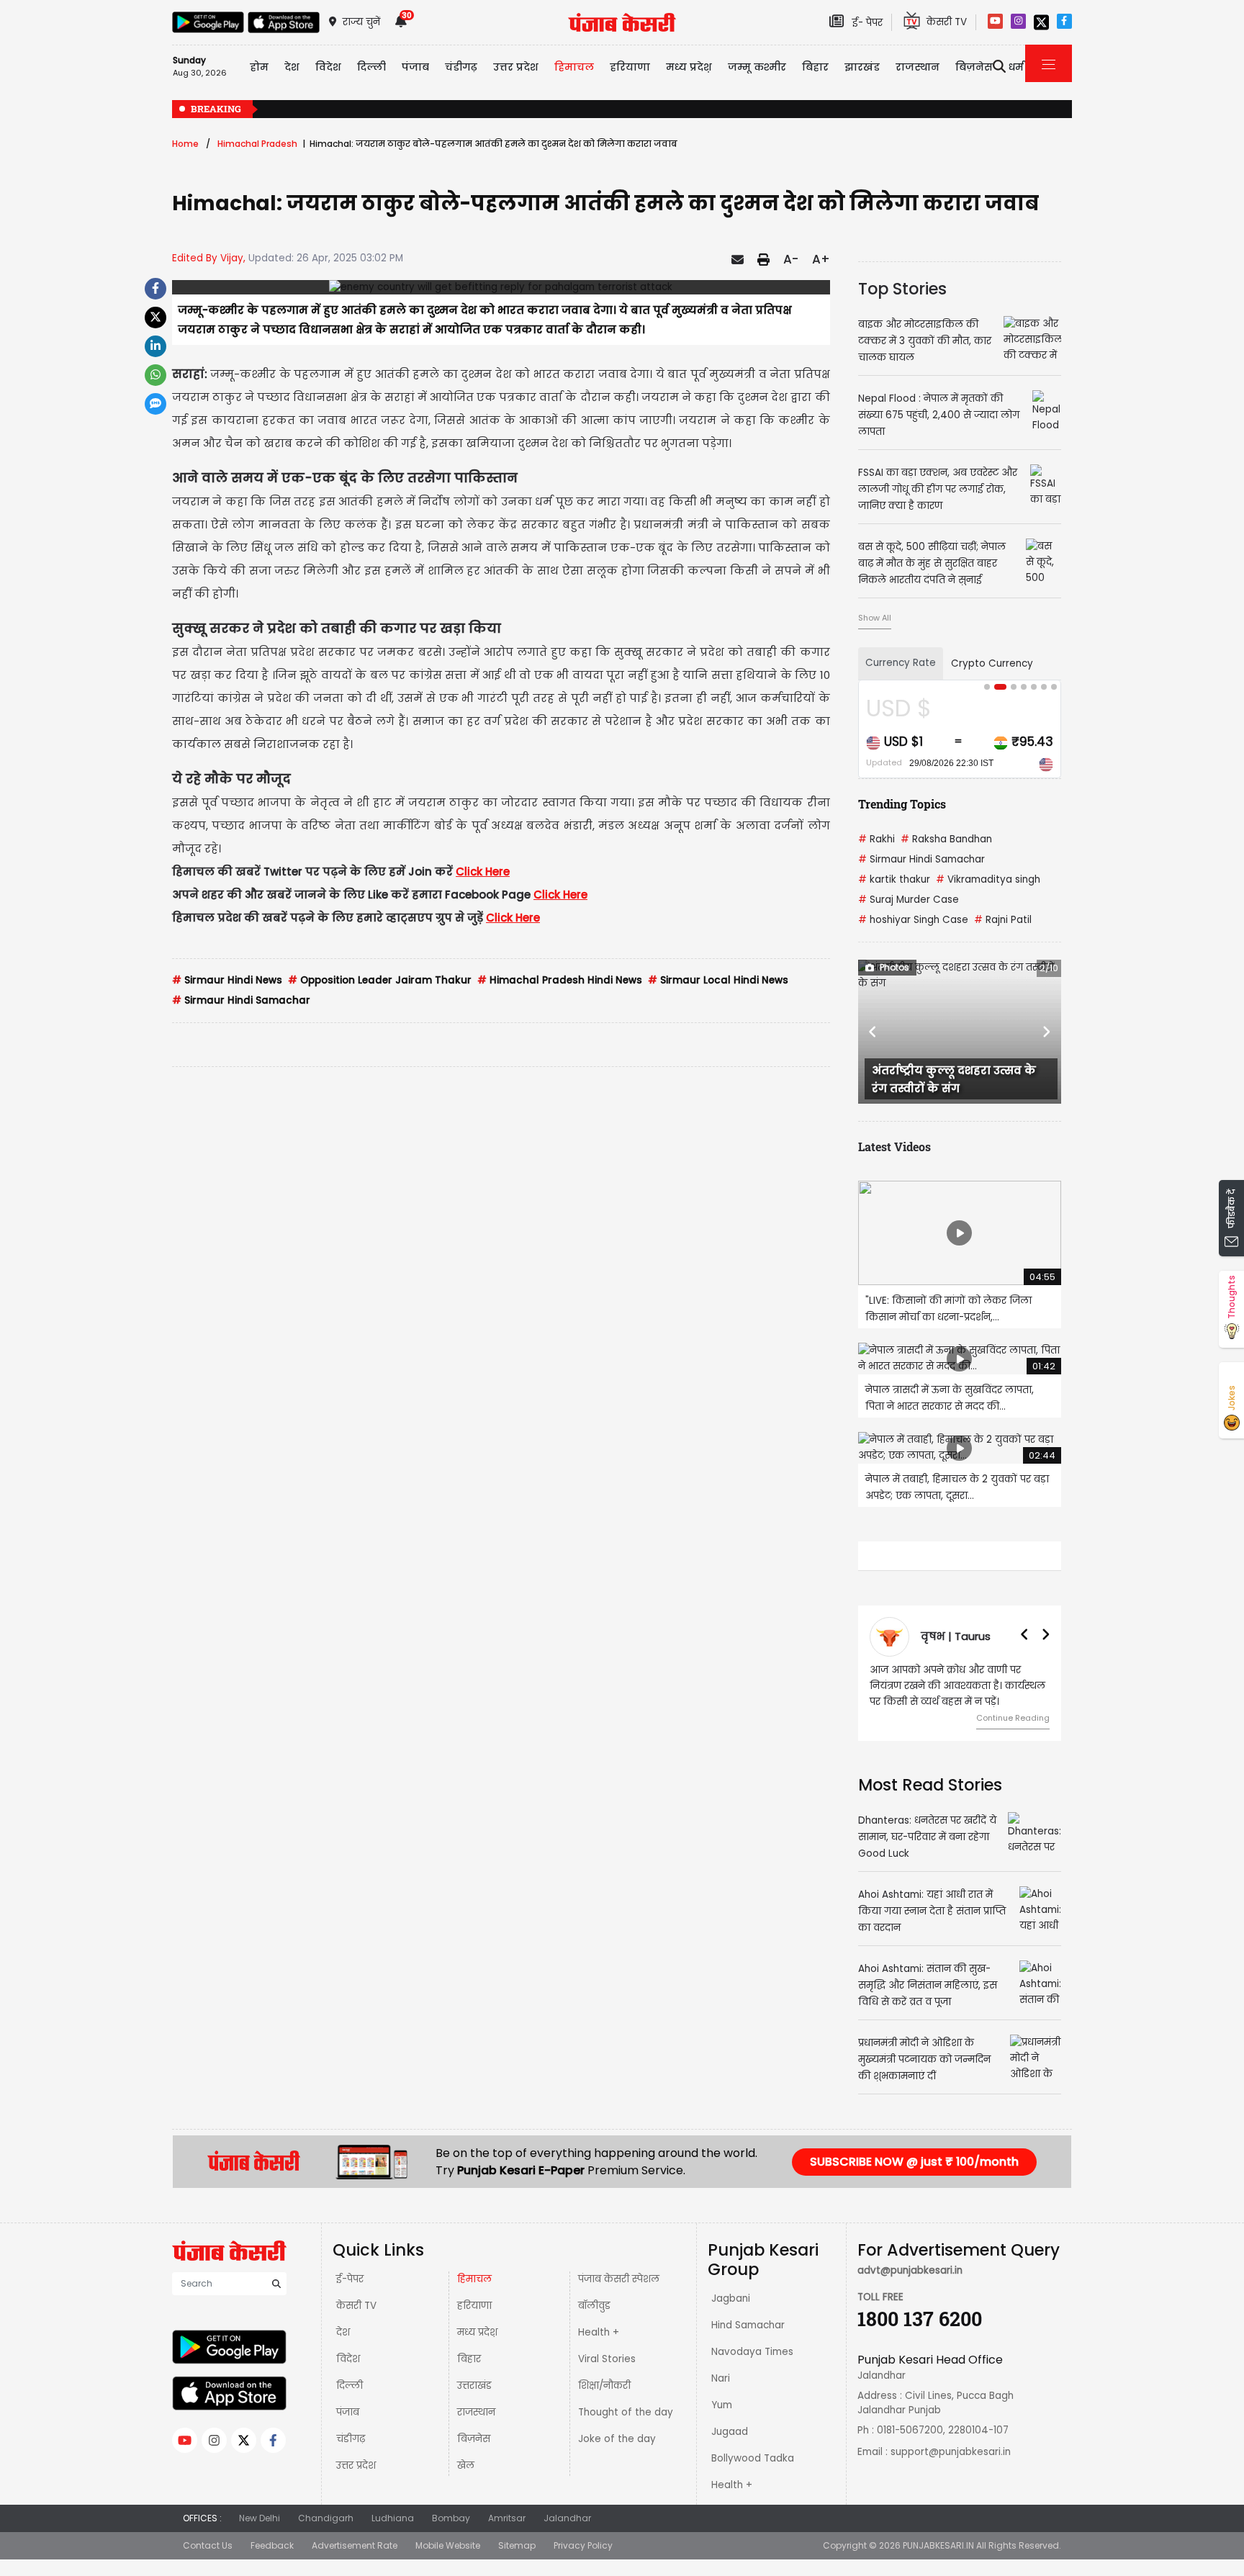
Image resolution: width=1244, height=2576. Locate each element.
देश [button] (292, 67)
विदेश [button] (328, 67)
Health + (599, 2332)
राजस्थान (476, 2412)
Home (185, 144)
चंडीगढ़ (351, 2439)
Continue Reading (1013, 1718)
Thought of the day (626, 2412)
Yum (722, 2405)
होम (259, 67)
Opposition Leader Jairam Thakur (380, 980)
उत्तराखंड (474, 2386)
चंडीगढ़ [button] (461, 67)
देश (343, 2332)
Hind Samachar (748, 2325)
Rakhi (876, 839)
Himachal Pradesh (257, 144)
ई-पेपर (350, 2279)
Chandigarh (326, 2518)
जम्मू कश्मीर (757, 67)
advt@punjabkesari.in (910, 2270)
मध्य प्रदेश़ (689, 67)
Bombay (451, 2518)
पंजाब (348, 2412)
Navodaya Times (752, 2352)
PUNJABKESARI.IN (938, 2545)
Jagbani (731, 2298)
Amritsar (507, 2518)
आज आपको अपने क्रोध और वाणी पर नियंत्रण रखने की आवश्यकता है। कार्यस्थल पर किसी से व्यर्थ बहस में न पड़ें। (957, 1686)
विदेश (348, 2359)
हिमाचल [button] (574, 67)
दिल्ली (371, 67)
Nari (721, 2378)
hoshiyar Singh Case (913, 920)
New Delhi (260, 2518)
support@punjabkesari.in (951, 2452)
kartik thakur (894, 879)
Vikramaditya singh (988, 879)
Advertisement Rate (355, 2545)
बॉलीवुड (594, 2306)
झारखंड (862, 67)
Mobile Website (448, 2545)
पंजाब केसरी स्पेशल (619, 2279)
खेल (466, 2465)
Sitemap (517, 2545)
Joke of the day (617, 2439)
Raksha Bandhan (946, 839)
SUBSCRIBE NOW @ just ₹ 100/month (914, 2162)
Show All (875, 618)
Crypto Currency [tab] (992, 663)
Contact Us (208, 2545)
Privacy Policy (583, 2545)
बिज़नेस (474, 2439)
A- (791, 259)
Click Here (483, 872)
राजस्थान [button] (918, 67)
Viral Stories (607, 2359)
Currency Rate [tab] (901, 663)
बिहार (815, 67)
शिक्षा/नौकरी (604, 2386)
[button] (873, 1032)
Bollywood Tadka (753, 2458)
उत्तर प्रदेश (516, 67)
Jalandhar (567, 2518)
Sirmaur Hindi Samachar (241, 1000)
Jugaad (730, 2432)
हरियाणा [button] (630, 67)
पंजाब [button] (415, 67)
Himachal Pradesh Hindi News (560, 980)
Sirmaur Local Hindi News (718, 980)
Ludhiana (393, 2518)
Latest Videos (894, 1147)
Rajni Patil (1003, 920)
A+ (821, 259)
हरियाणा (474, 2306)
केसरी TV (356, 2306)
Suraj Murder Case (909, 900)
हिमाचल (474, 2279)
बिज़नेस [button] (974, 67)
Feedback (272, 2545)
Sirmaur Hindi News (227, 980)
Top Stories (902, 289)
